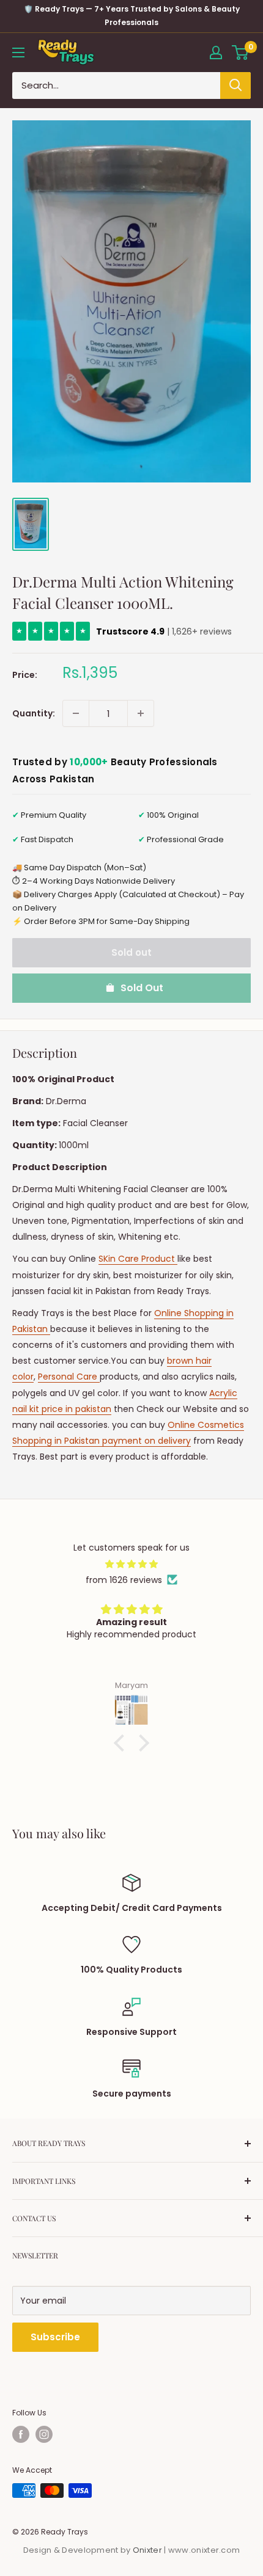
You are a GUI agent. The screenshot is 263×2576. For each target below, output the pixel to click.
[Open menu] (18, 53)
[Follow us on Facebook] (21, 2434)
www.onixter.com (204, 2550)
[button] (122, 1743)
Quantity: (34, 713)
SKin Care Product (137, 1259)
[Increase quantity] (141, 713)
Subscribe (55, 2337)
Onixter (148, 2550)
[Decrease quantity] (76, 713)
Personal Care (68, 1377)
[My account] (216, 53)
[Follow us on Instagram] (44, 2434)
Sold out (131, 952)
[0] (241, 53)
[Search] (235, 86)
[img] (131, 1564)
